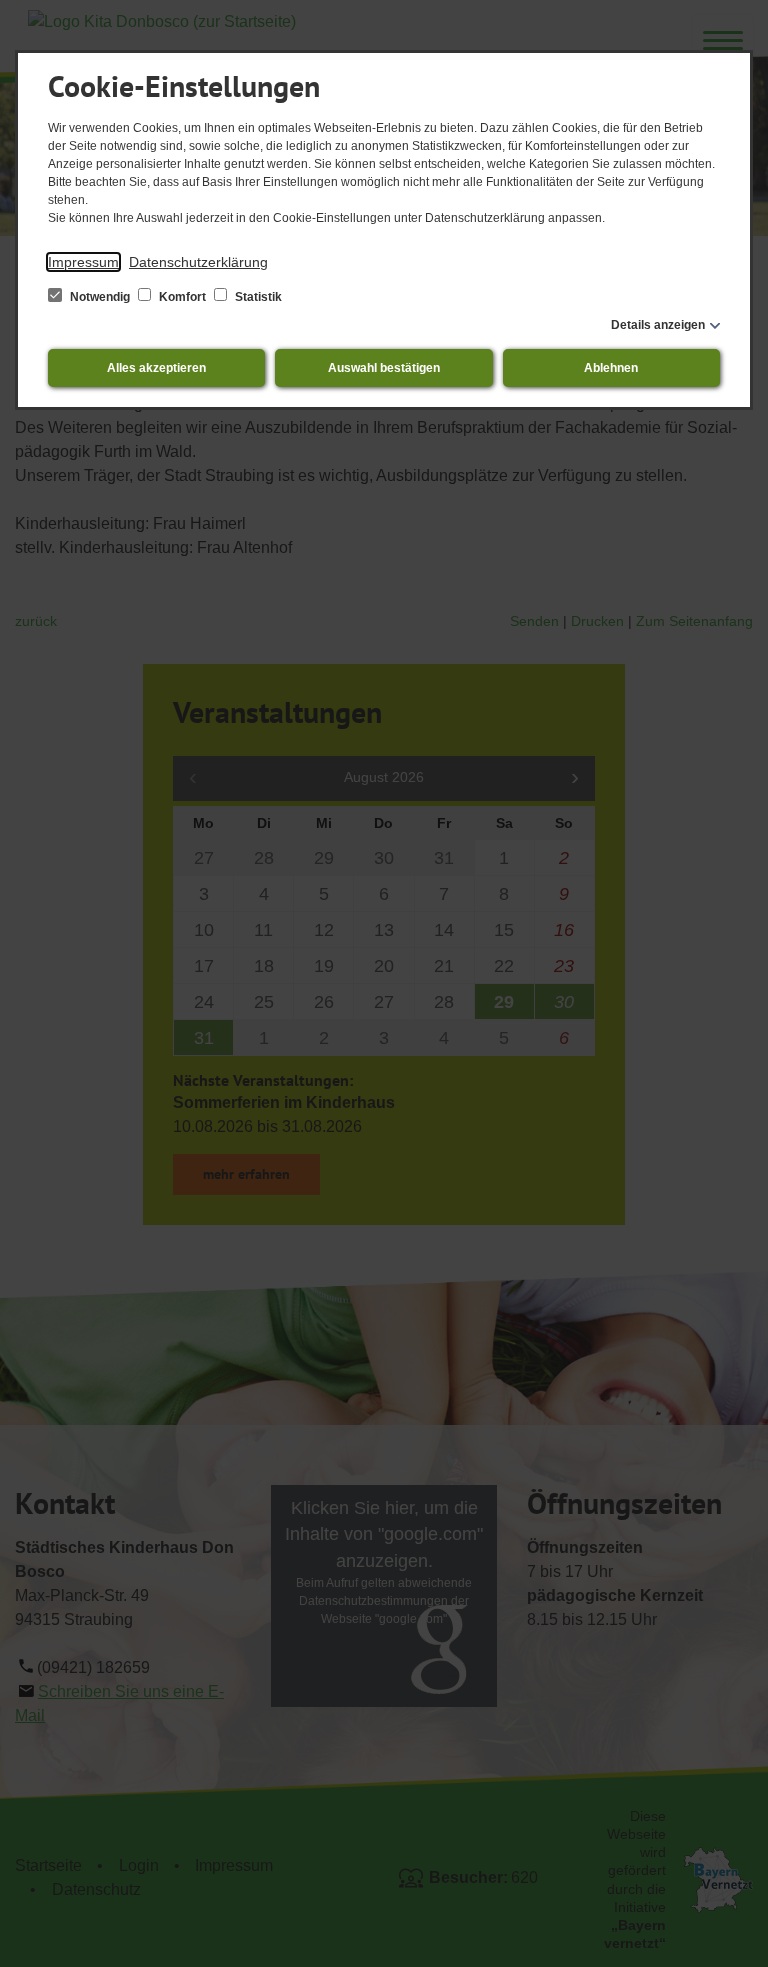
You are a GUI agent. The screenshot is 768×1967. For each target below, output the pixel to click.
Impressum (83, 262)
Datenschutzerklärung (198, 262)
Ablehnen (611, 368)
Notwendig (100, 297)
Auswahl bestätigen (384, 368)
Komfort (182, 297)
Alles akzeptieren (156, 368)
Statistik (257, 297)
